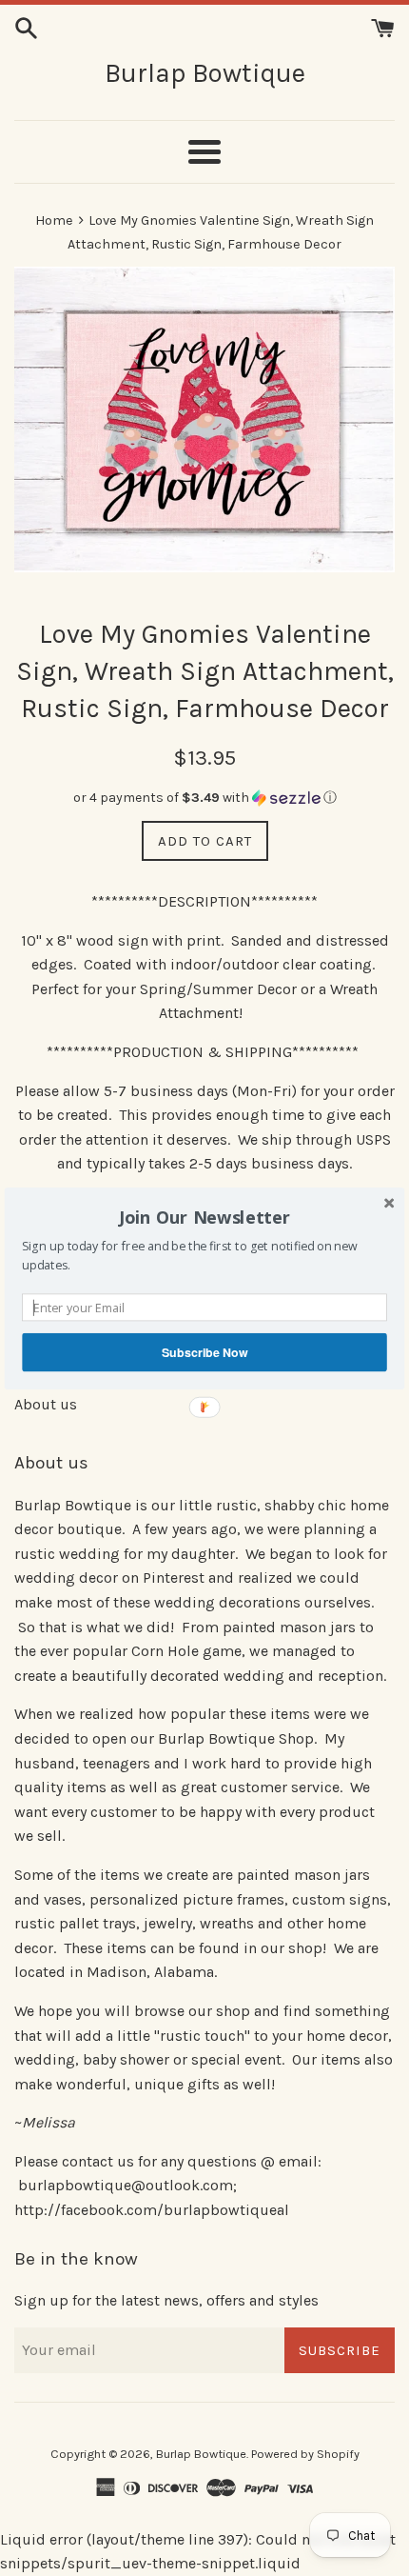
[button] (204, 1217)
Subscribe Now (204, 1351)
